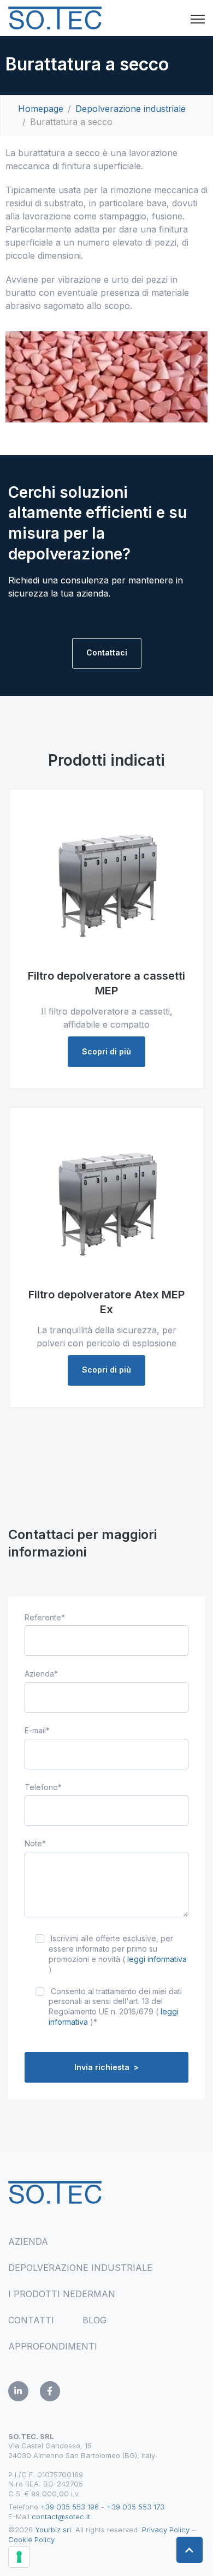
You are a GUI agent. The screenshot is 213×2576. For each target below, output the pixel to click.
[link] (55, 17)
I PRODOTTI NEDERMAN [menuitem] (62, 2294)
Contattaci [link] (107, 652)
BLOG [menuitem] (94, 2320)
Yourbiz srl (53, 2530)
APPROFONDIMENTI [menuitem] (53, 2346)
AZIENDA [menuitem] (28, 2241)
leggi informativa (157, 1959)
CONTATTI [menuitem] (31, 2320)
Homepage (41, 109)
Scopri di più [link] (106, 1051)
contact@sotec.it (61, 2517)
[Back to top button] (190, 2550)
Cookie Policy (31, 2539)
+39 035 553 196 (70, 2507)
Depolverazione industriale (131, 109)
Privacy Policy (166, 2530)
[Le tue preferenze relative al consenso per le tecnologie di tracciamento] (19, 2557)
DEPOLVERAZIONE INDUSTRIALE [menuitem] (80, 2268)
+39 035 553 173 (135, 2507)
